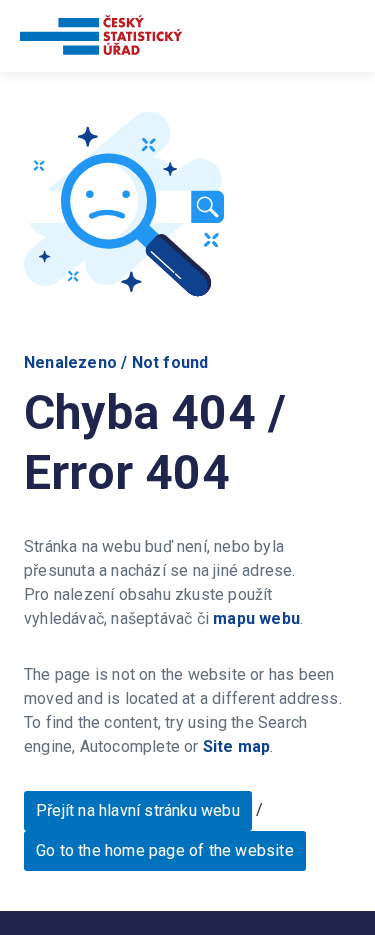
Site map (237, 746)
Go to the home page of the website (165, 850)
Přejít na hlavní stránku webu (138, 810)
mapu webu (256, 618)
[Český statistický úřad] (101, 38)
